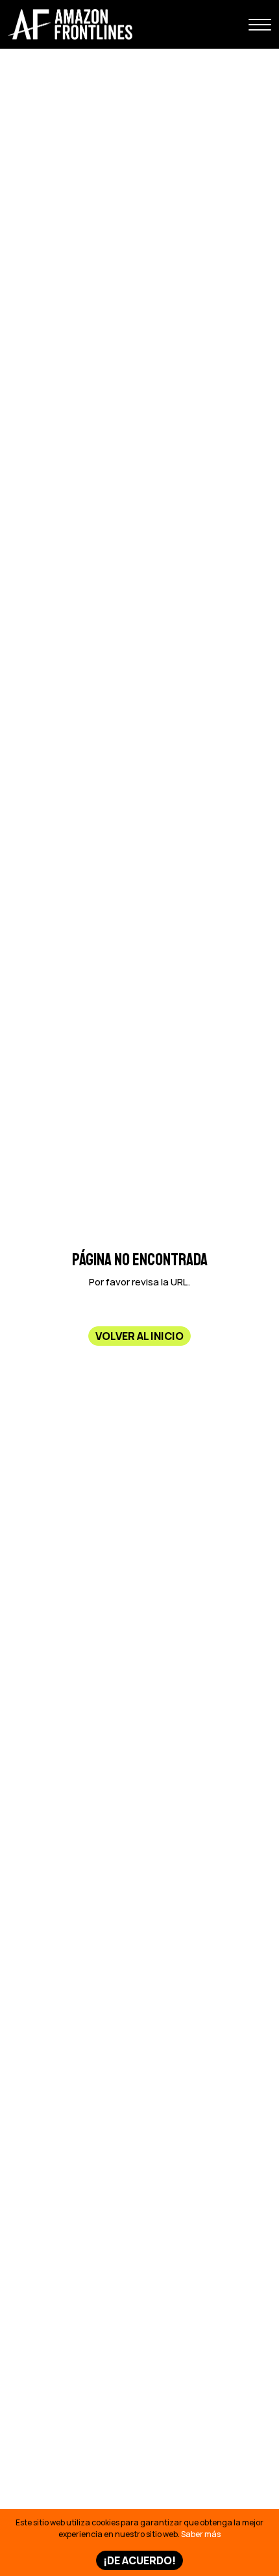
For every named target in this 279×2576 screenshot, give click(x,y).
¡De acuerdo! (139, 2560)
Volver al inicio (139, 1336)
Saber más (201, 2534)
